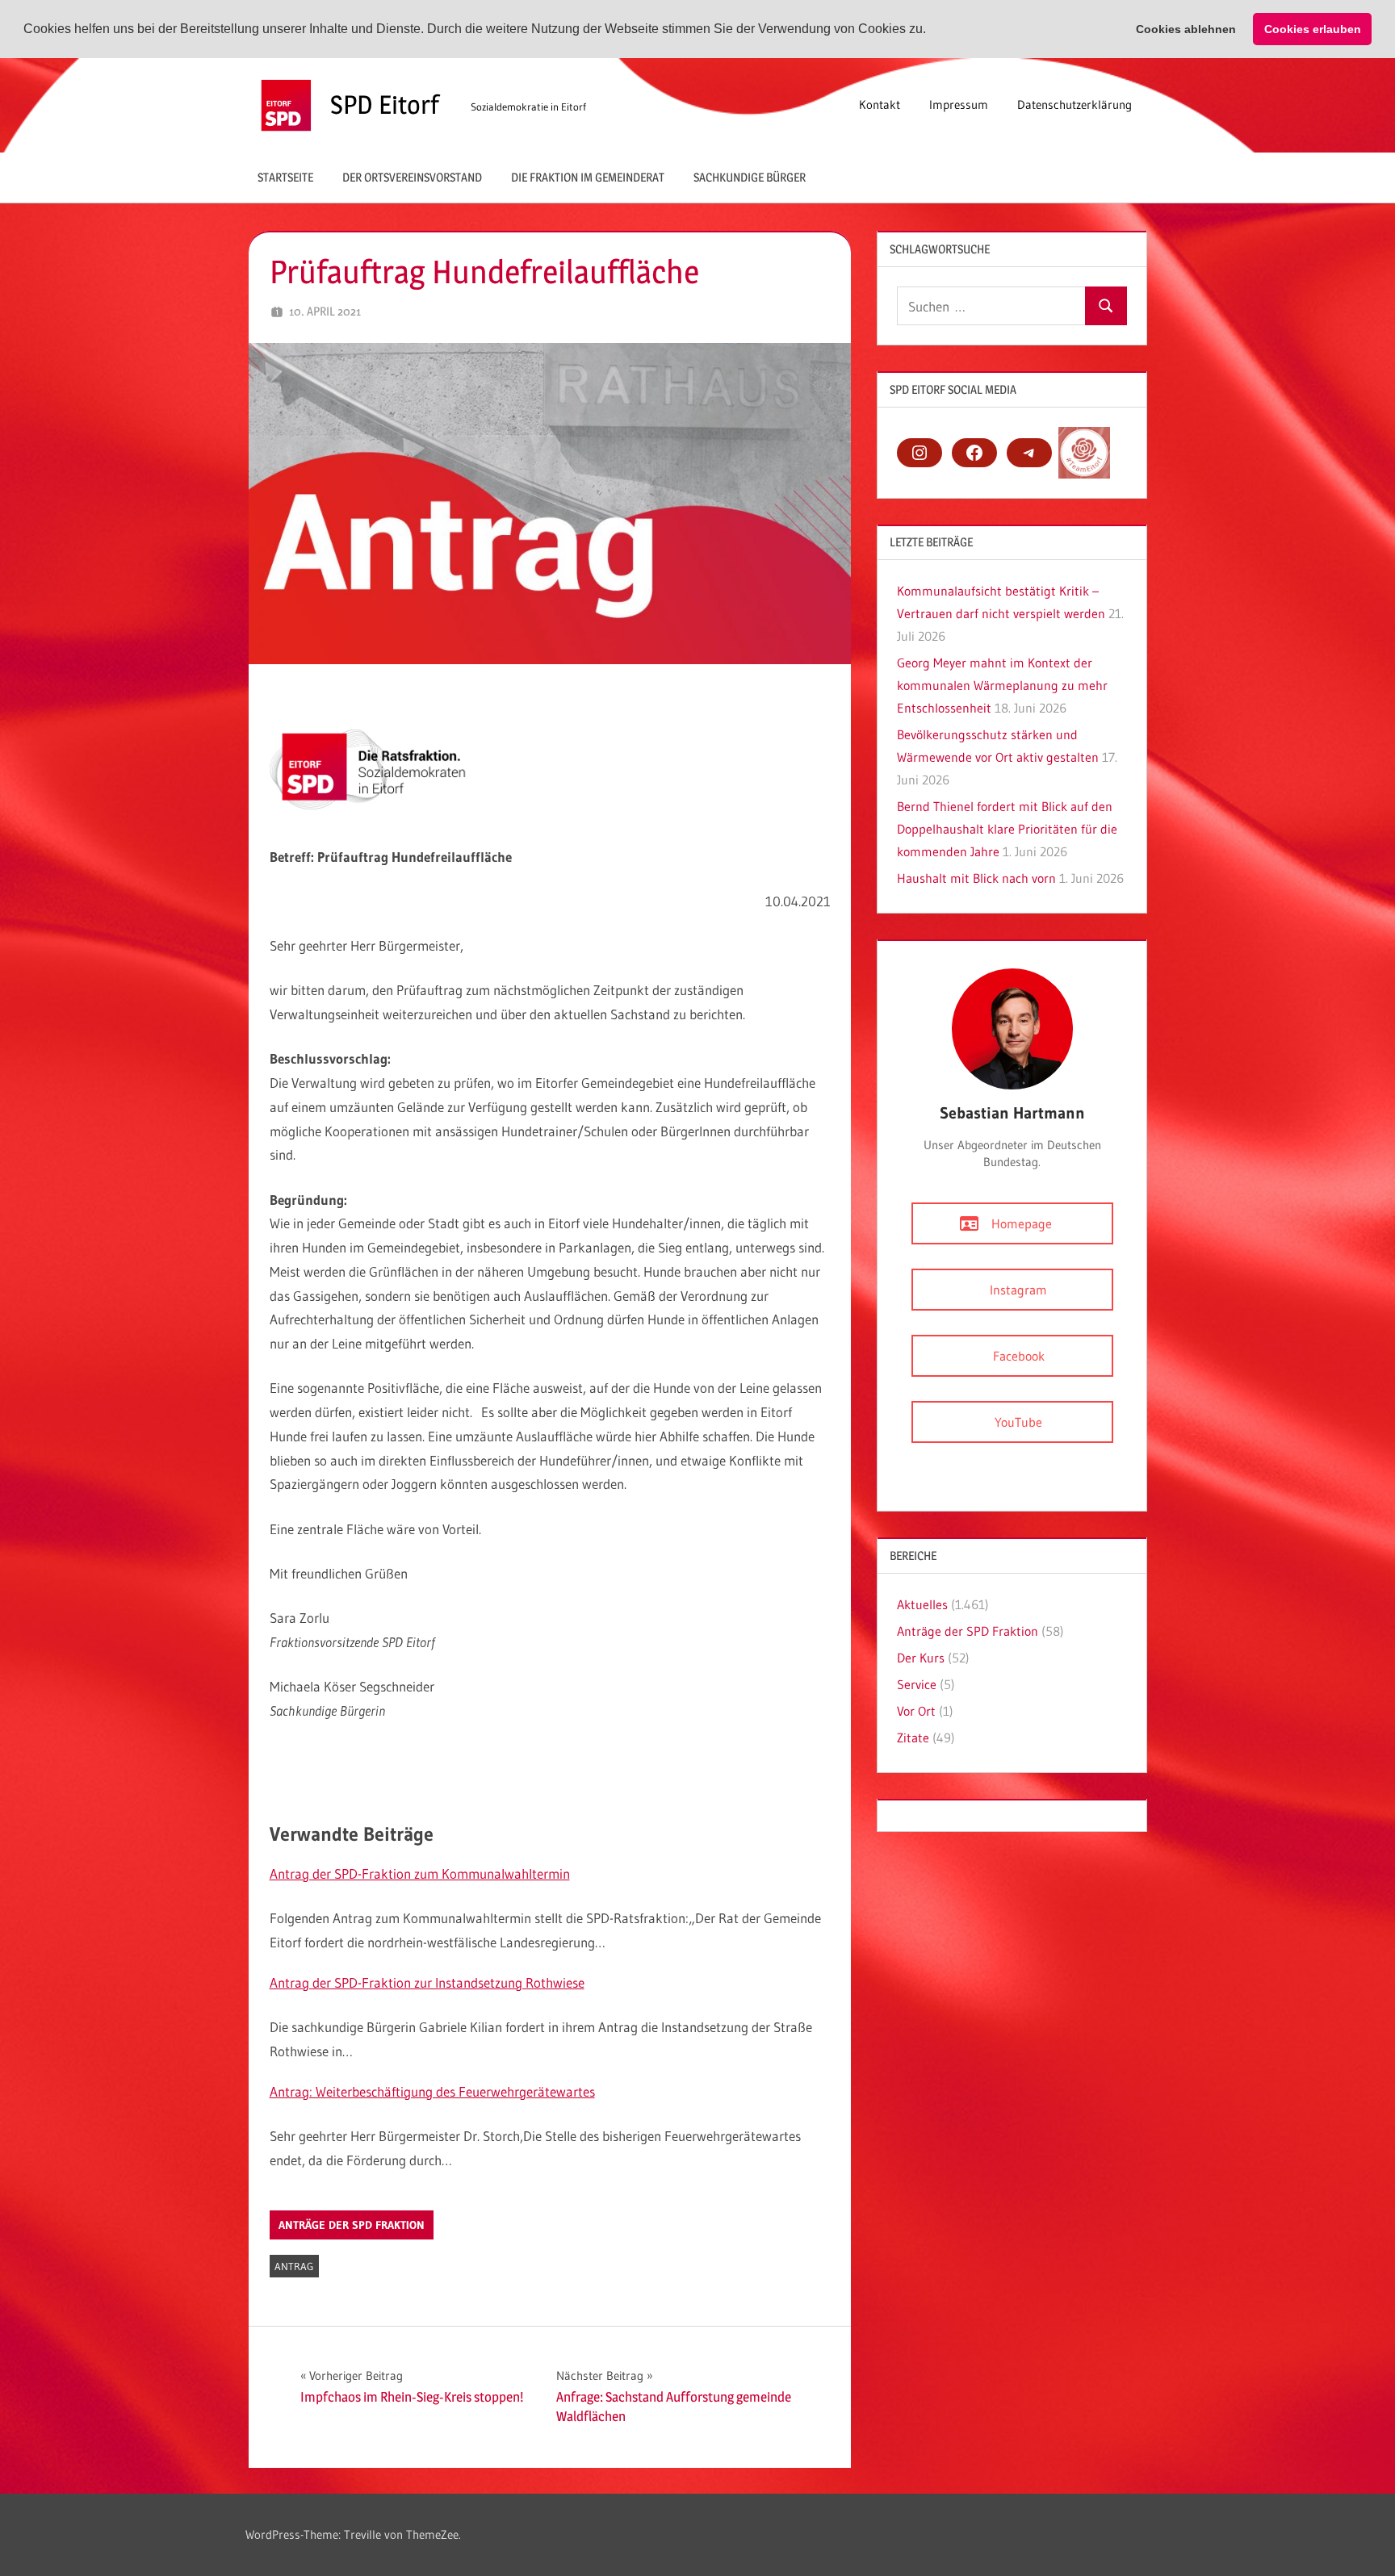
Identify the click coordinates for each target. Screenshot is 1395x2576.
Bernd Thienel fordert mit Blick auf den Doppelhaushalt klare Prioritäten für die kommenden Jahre (1007, 829)
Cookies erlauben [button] (1313, 29)
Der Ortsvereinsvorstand (412, 177)
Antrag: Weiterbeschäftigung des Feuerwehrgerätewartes (432, 2091)
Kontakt (880, 105)
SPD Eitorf (385, 105)
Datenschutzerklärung (1075, 105)
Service (917, 1684)
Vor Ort (916, 1711)
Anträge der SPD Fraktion (352, 2225)
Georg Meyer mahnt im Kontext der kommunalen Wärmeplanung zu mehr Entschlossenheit (1002, 685)
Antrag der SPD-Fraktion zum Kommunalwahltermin (420, 1873)
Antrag (294, 2266)
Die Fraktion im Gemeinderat (588, 177)
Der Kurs (921, 1658)
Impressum (959, 105)
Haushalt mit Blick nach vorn (976, 878)
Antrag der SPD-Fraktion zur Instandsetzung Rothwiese (427, 1982)
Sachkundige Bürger (750, 177)
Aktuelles (922, 1604)
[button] (932, 30)
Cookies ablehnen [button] (1186, 29)
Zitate (913, 1738)
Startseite (285, 177)
